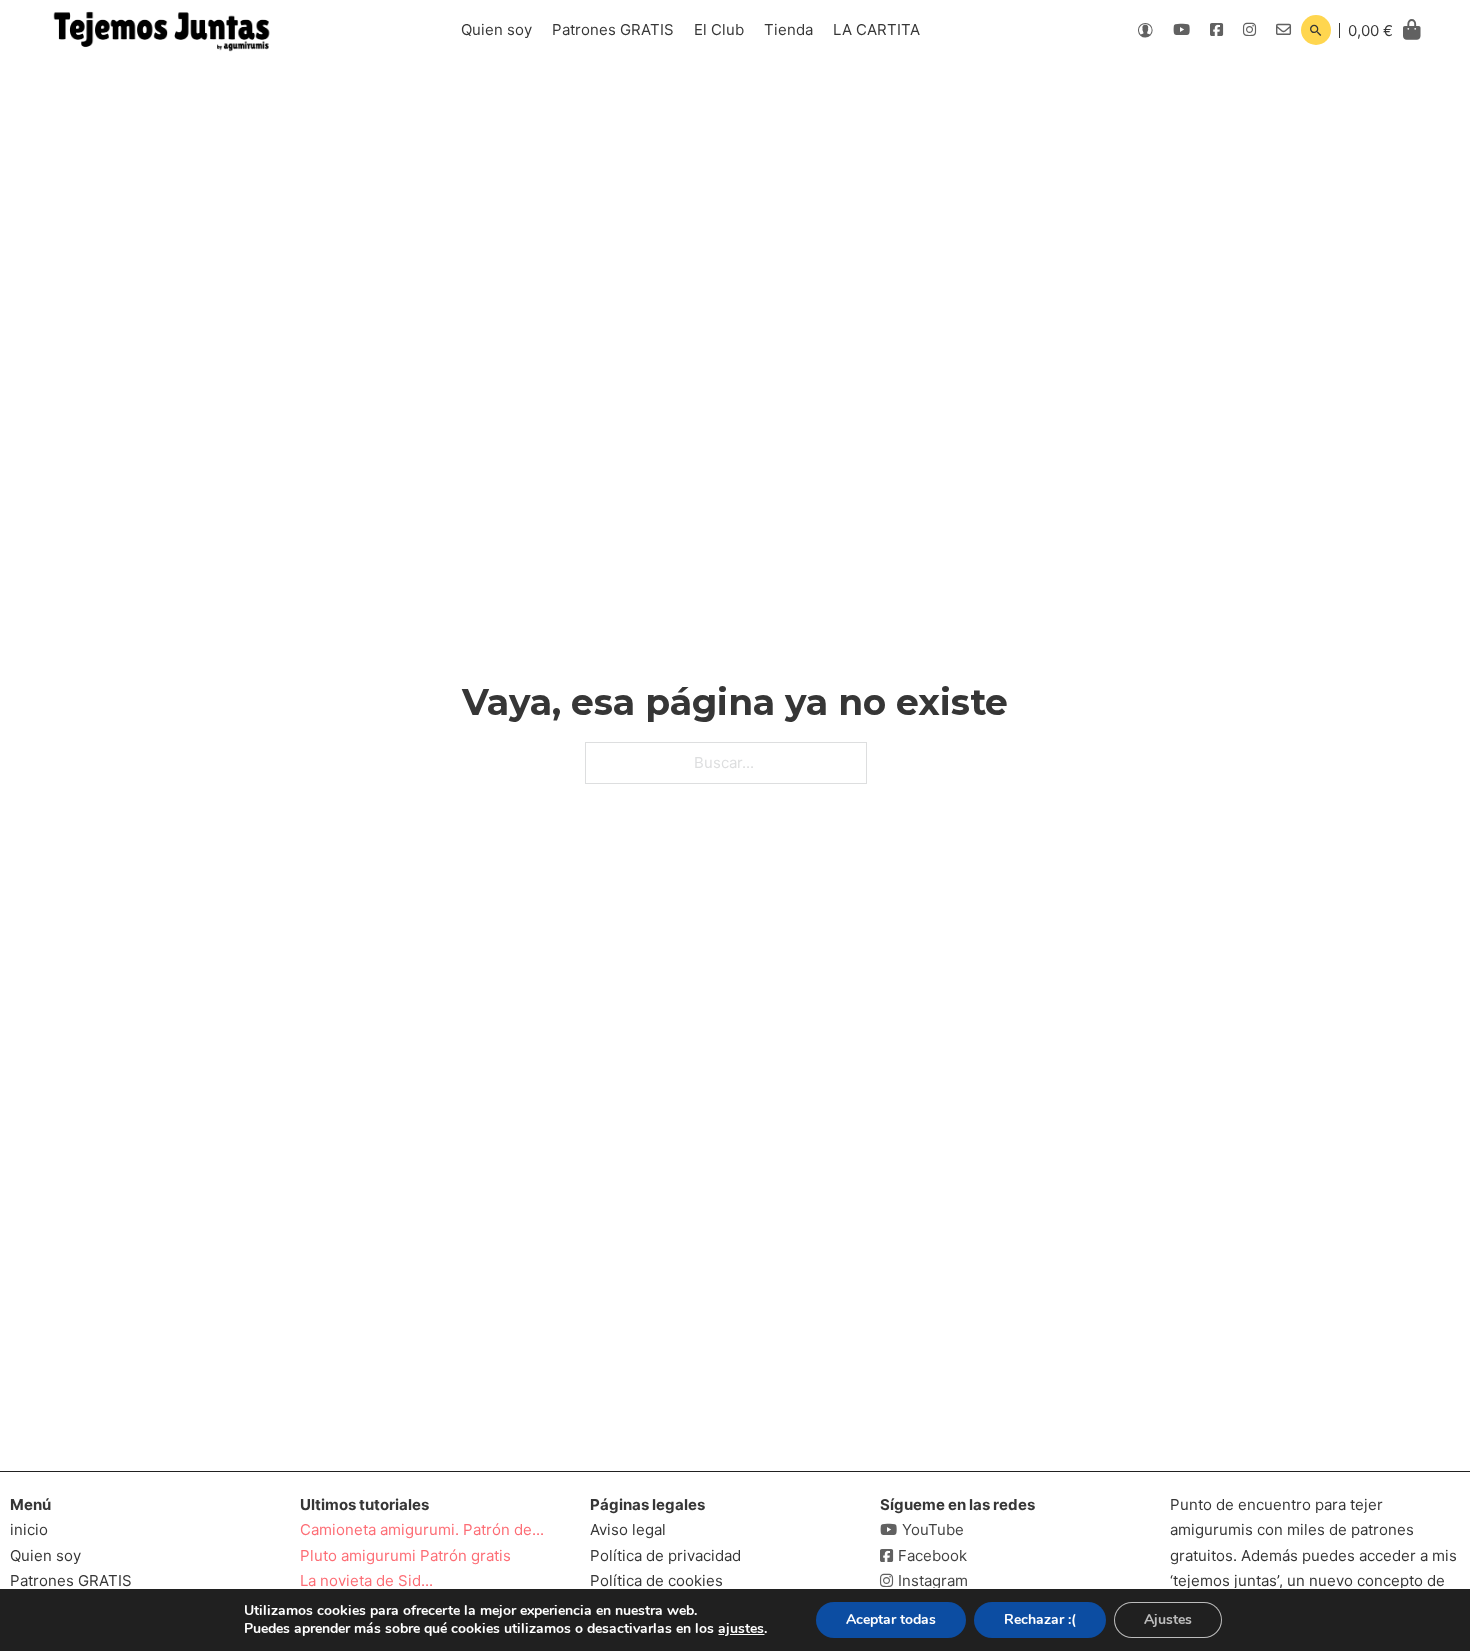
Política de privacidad (665, 1555)
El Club (719, 29)
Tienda (788, 29)
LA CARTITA (876, 29)
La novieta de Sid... (366, 1580)
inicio (29, 1529)
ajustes (741, 1629)
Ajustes (1168, 1619)
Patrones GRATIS (613, 29)
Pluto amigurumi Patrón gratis (405, 1555)
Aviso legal (628, 1529)
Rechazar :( (1040, 1619)
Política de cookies (656, 1580)
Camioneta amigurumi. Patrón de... (422, 1529)
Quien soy (496, 29)
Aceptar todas (891, 1619)
